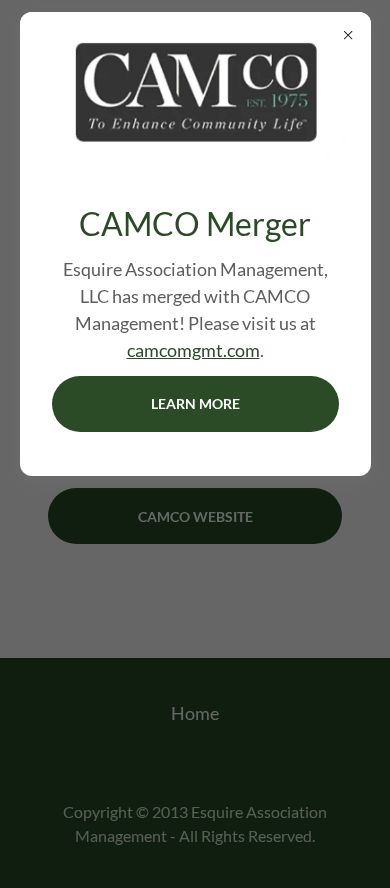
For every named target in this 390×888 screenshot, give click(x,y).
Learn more (195, 403)
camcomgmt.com (193, 350)
